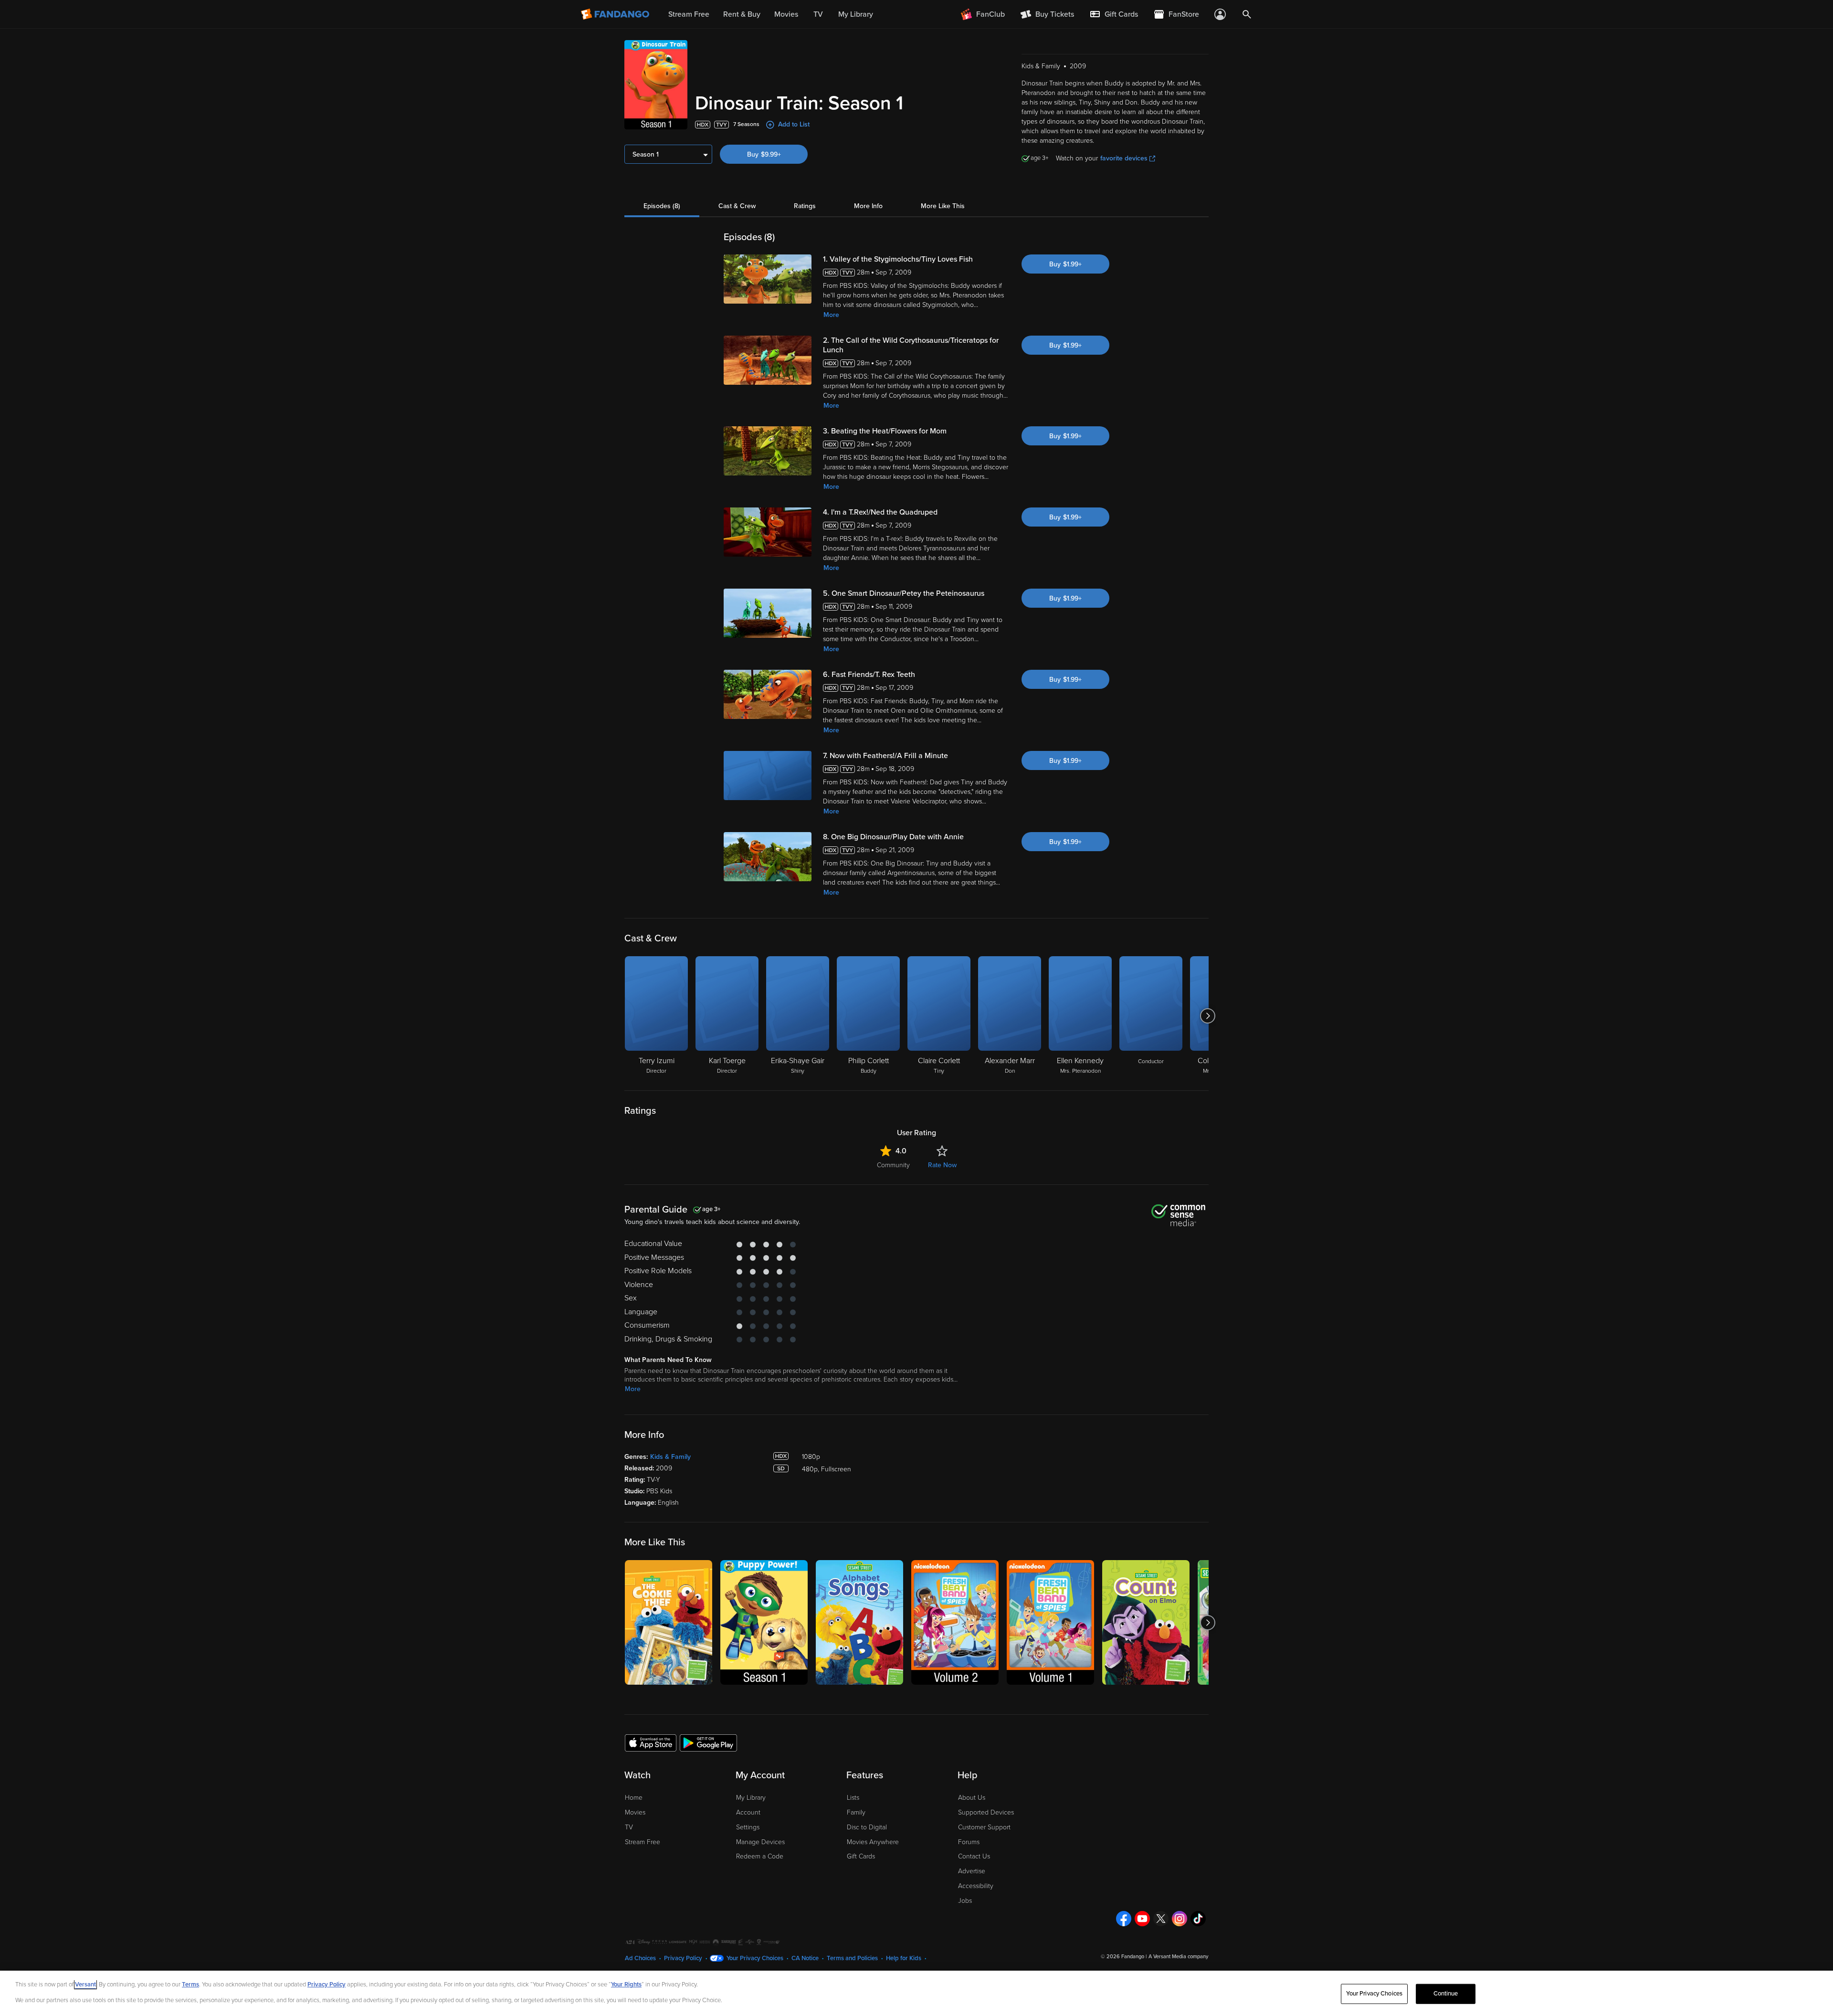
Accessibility (976, 1886)
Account (748, 1812)
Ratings (805, 206)
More (831, 315)
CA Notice (805, 1958)
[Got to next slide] (1207, 1016)
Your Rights (626, 1984)
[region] (916, 1993)
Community (893, 1165)
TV (629, 1827)
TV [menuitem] (818, 14)
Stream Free (643, 1842)
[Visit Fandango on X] (1161, 1919)
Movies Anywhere (873, 1842)
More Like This (943, 206)
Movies (635, 1812)
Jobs (965, 1901)
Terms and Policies (852, 1958)
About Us (972, 1798)
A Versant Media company (1178, 1957)
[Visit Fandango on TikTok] (1198, 1919)
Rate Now (942, 1165)
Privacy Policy (683, 1958)
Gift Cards (861, 1856)
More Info (868, 206)
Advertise (972, 1871)
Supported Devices (986, 1812)
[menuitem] (1114, 14)
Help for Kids (904, 1958)
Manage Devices (760, 1842)
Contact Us (974, 1856)
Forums (969, 1842)
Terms (190, 1984)
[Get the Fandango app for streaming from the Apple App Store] (651, 1742)
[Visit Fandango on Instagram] (1180, 1919)
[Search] (1247, 14)
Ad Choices (640, 1958)
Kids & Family (670, 1457)
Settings (748, 1827)
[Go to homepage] (616, 14)
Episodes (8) (662, 206)
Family (856, 1812)
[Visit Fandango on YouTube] (1142, 1919)
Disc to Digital (867, 1827)
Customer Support (984, 1827)
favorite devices (1124, 158)
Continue (1446, 1994)
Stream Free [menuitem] (689, 14)
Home (634, 1798)
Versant (85, 1984)
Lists (853, 1798)
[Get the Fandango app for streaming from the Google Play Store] (708, 1742)
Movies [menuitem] (786, 14)
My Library (751, 1798)
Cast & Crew (737, 206)
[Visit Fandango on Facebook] (1124, 1919)
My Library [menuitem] (856, 14)
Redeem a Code (760, 1856)
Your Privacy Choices (755, 1958)
